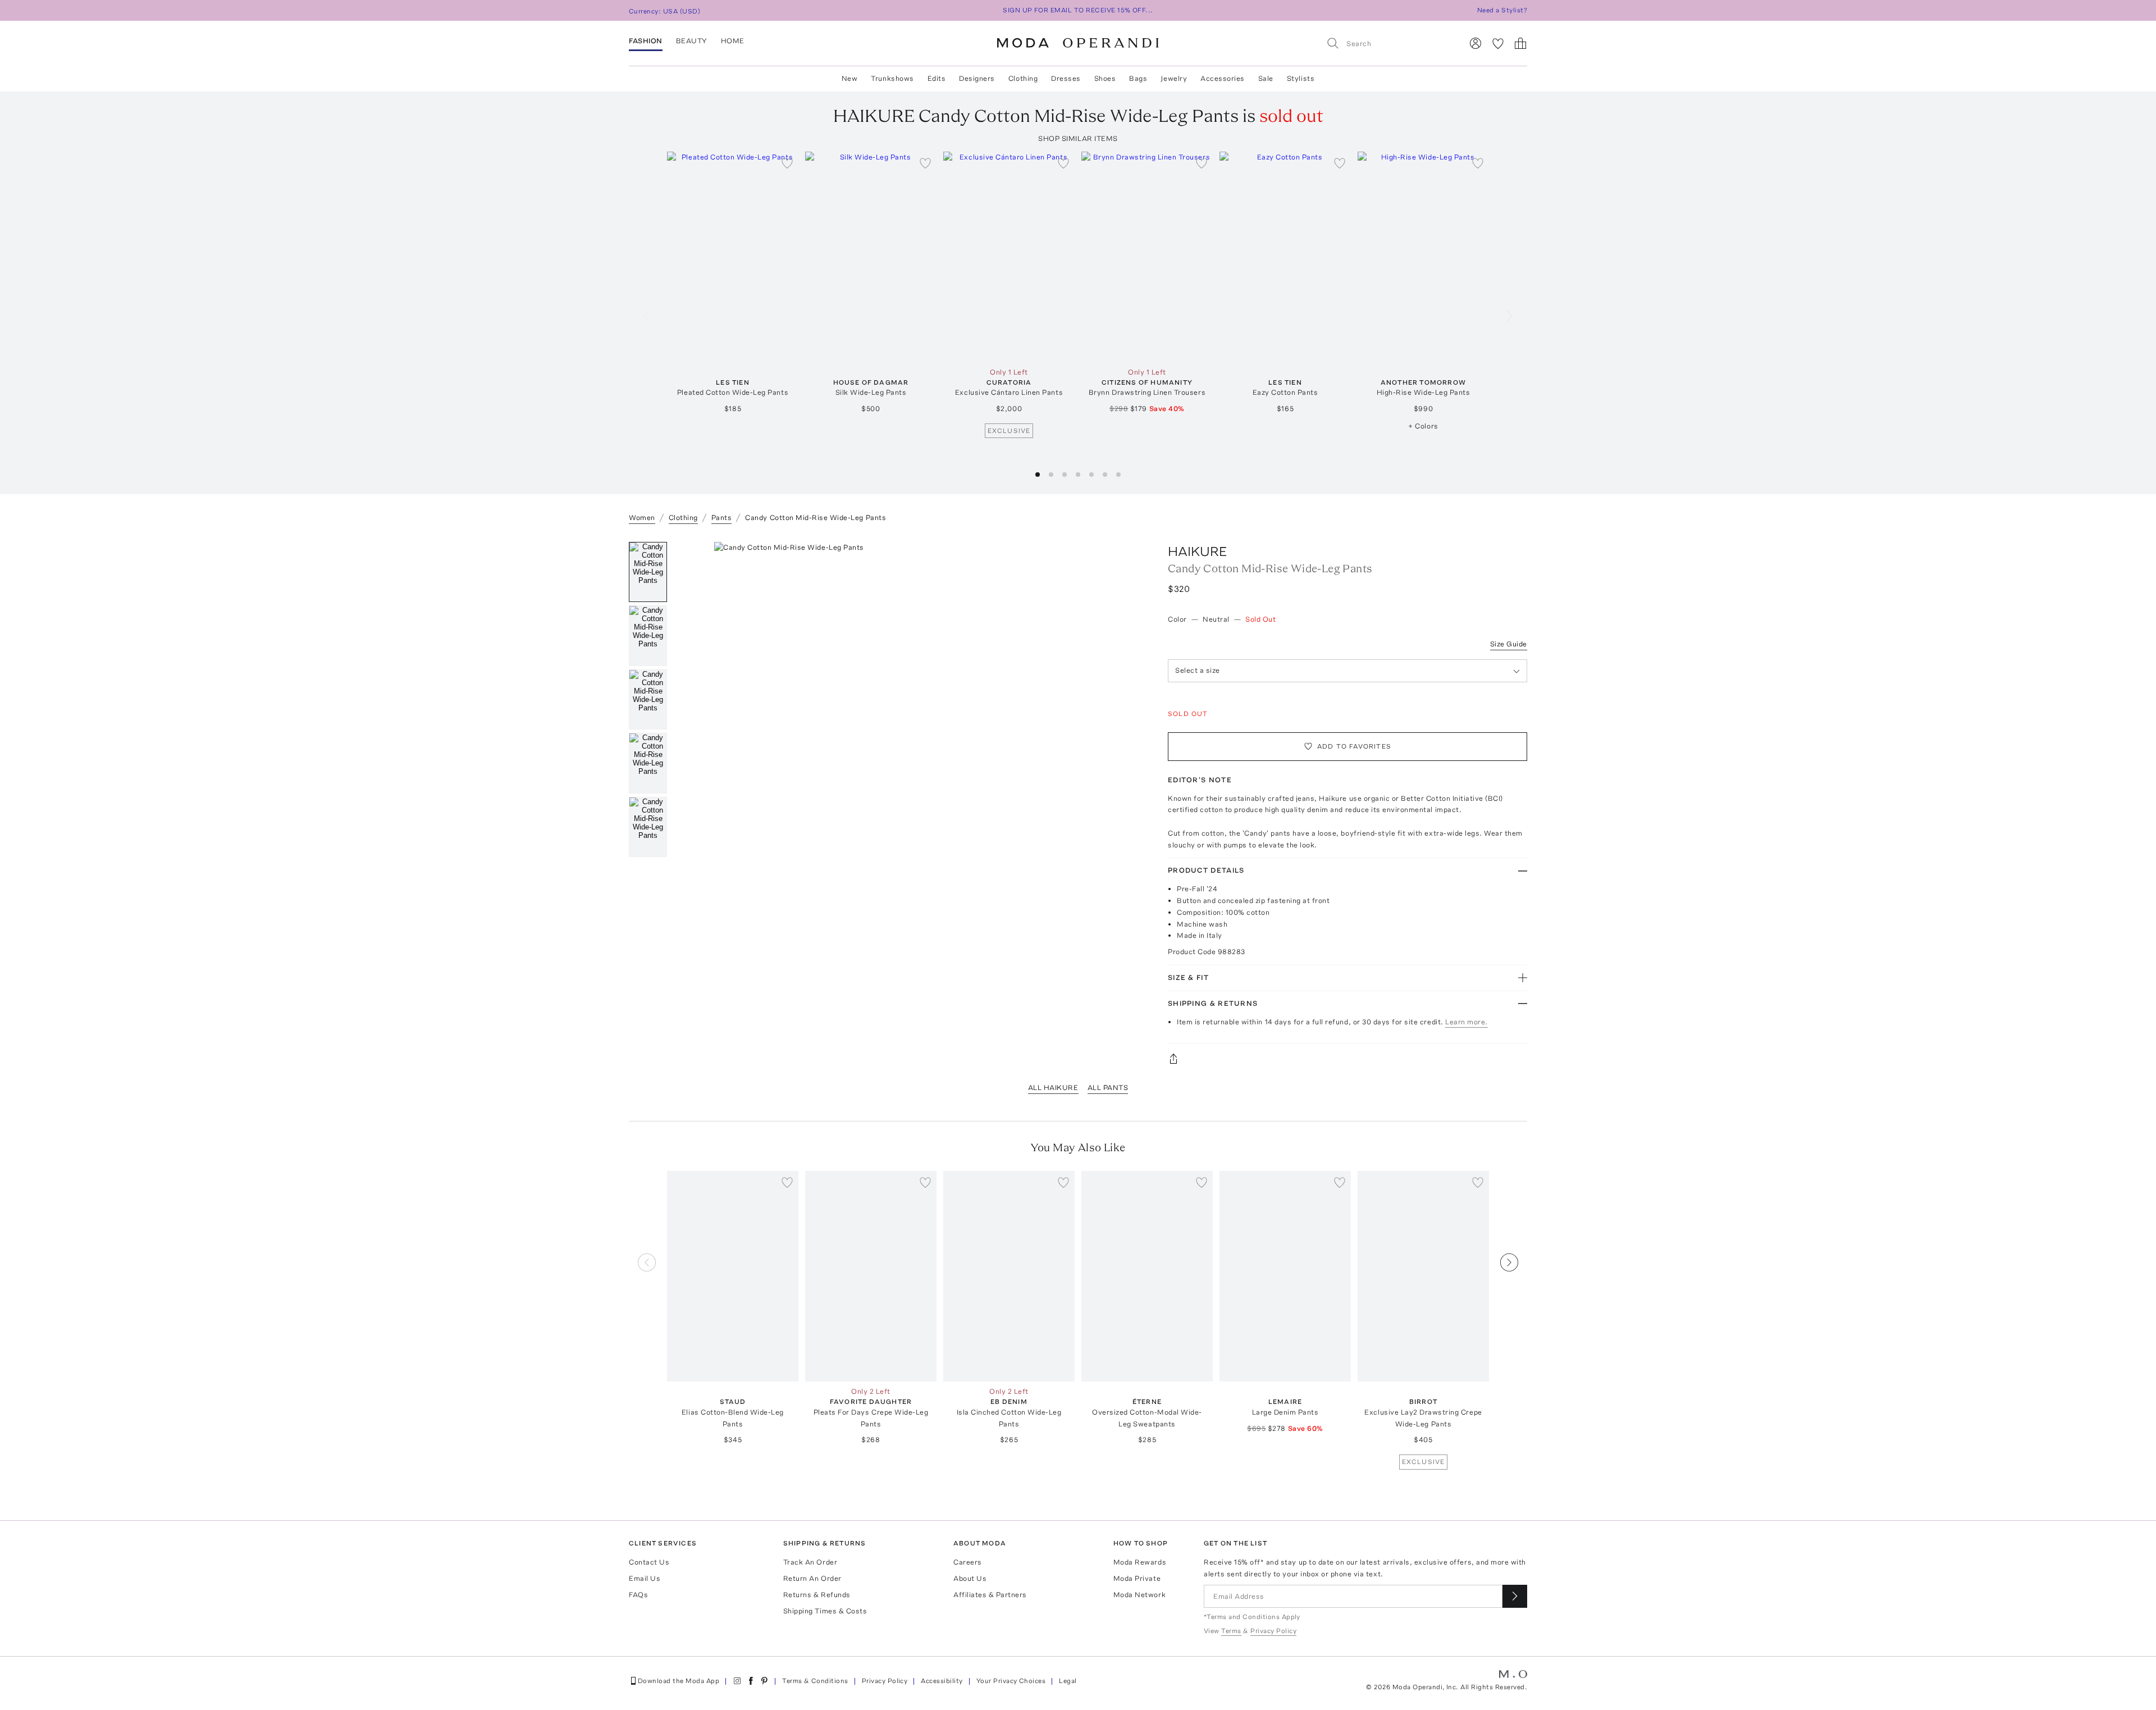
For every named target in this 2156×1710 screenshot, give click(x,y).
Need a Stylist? (1502, 10)
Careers (968, 1562)
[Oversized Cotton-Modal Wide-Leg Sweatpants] (1147, 1276)
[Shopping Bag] (1520, 43)
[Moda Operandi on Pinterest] (764, 1681)
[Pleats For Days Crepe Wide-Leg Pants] (871, 1276)
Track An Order (810, 1562)
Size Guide (1509, 644)
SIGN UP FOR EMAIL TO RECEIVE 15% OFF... (1078, 10)
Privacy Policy (885, 1681)
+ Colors (1423, 426)
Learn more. (1467, 1022)
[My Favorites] (1498, 43)
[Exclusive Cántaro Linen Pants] (1009, 257)
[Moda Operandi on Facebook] (751, 1681)
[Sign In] (1476, 43)
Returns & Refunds (817, 1595)
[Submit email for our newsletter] (1515, 1596)
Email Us (645, 1578)
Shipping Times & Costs (825, 1611)
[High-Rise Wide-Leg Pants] (1423, 257)
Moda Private (1137, 1578)
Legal (1068, 1681)
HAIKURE (1198, 551)
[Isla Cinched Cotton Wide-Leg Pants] (1009, 1276)
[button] (1038, 475)
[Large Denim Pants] (1285, 1276)
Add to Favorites (1354, 746)
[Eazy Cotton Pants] (1285, 257)
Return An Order (812, 1578)
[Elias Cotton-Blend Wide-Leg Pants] (733, 1276)
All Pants (1108, 1087)
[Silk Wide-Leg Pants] (871, 257)
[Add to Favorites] (787, 163)
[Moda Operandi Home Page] (1078, 43)
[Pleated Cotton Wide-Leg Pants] (733, 257)
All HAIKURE (1053, 1087)
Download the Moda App (679, 1681)
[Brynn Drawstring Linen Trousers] (1147, 257)
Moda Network (1139, 1595)
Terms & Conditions (815, 1681)
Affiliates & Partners (990, 1595)
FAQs (638, 1595)
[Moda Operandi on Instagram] (737, 1681)
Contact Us (649, 1562)
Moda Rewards (1140, 1562)
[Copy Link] (1347, 1059)
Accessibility (942, 1681)
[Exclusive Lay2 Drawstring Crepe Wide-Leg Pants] (1423, 1276)
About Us (970, 1578)
